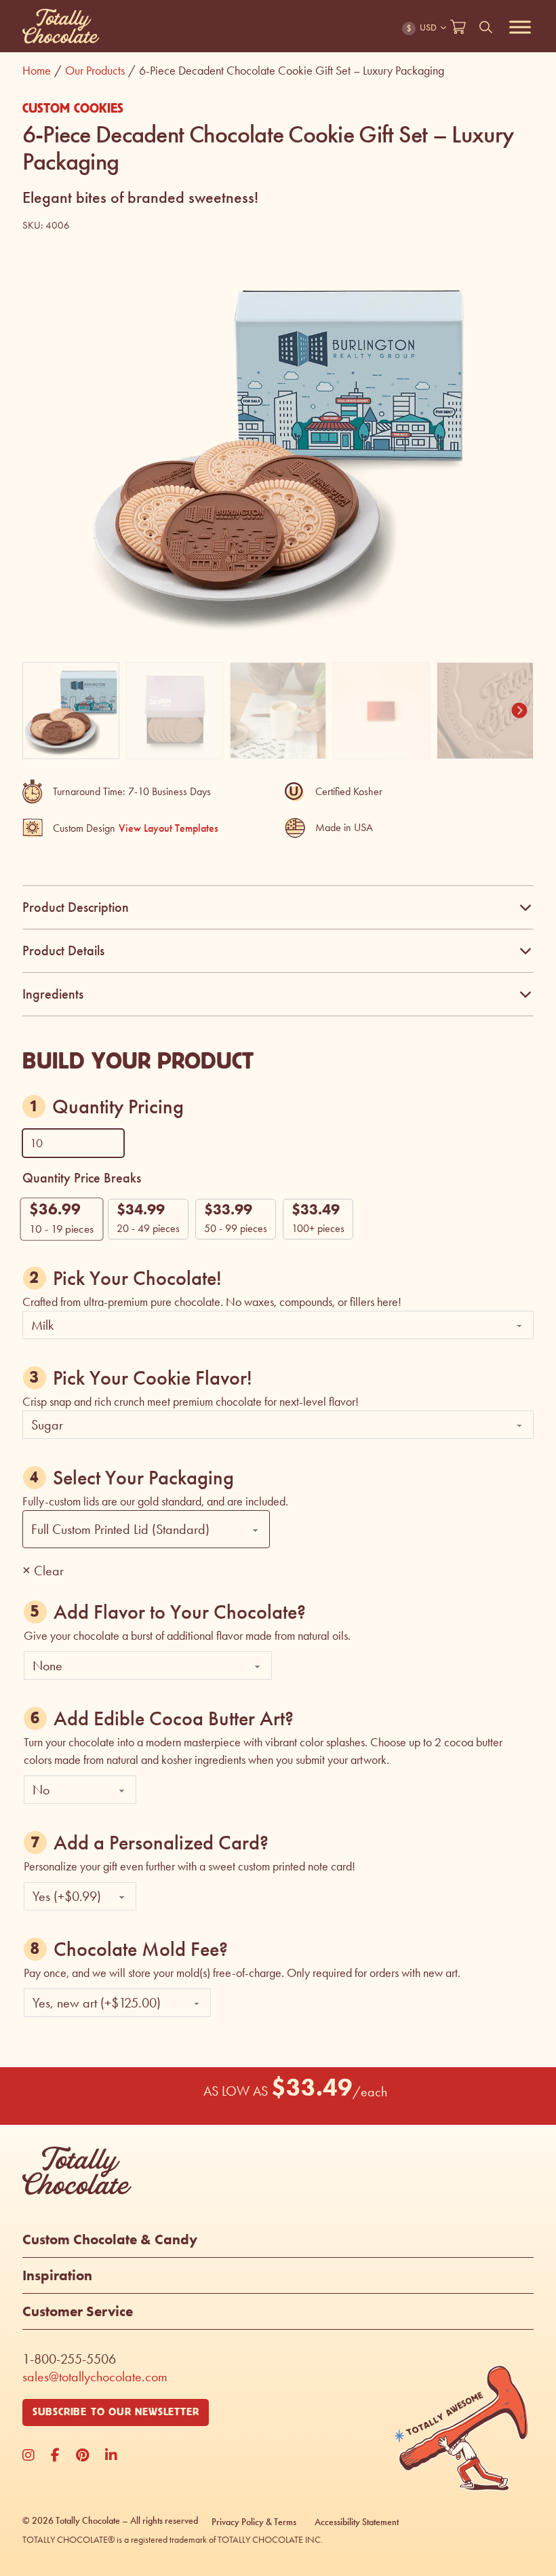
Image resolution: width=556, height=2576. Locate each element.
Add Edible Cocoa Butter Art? (174, 1718)
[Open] (520, 27)
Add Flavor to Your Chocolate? (180, 1612)
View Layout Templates (168, 828)
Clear (49, 1571)
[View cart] (458, 27)
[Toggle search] (486, 27)
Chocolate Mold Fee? (141, 1949)
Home (42, 71)
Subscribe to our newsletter (116, 2412)
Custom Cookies (73, 109)
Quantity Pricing (118, 1107)
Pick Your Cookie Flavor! (153, 1378)
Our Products (100, 71)
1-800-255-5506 (69, 2359)
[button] (515, 276)
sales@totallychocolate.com (95, 2377)
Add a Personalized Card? (161, 1843)
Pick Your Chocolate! (137, 1278)
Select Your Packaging (143, 1478)
